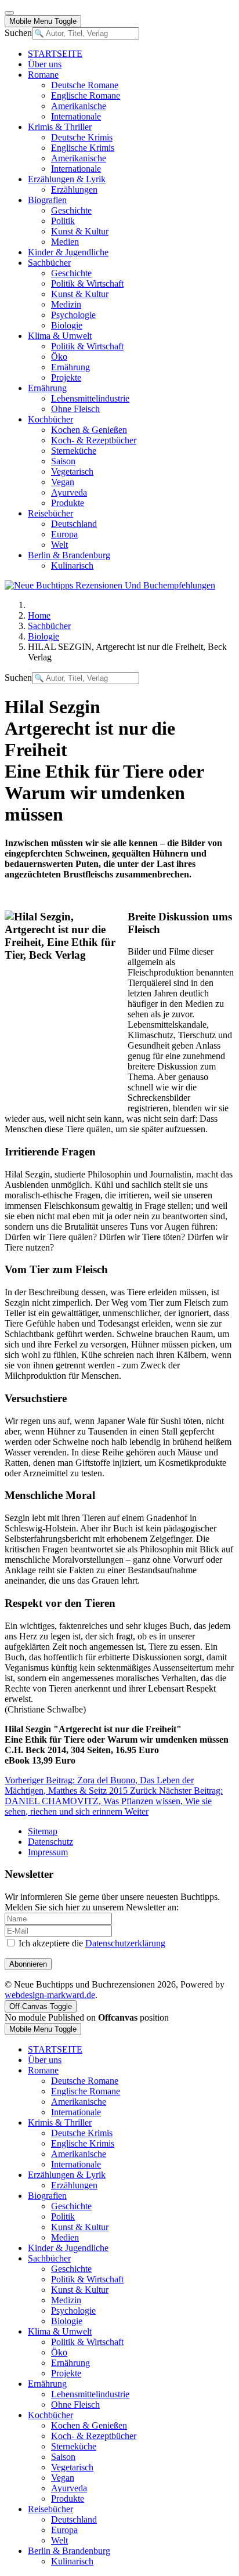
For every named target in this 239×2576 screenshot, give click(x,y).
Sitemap (43, 1831)
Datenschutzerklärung (125, 1943)
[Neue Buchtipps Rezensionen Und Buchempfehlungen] (110, 585)
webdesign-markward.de (50, 1995)
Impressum (48, 1852)
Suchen (18, 33)
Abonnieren (28, 1964)
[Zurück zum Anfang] (9, 13)
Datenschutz (50, 1842)
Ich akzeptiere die (91, 1943)
